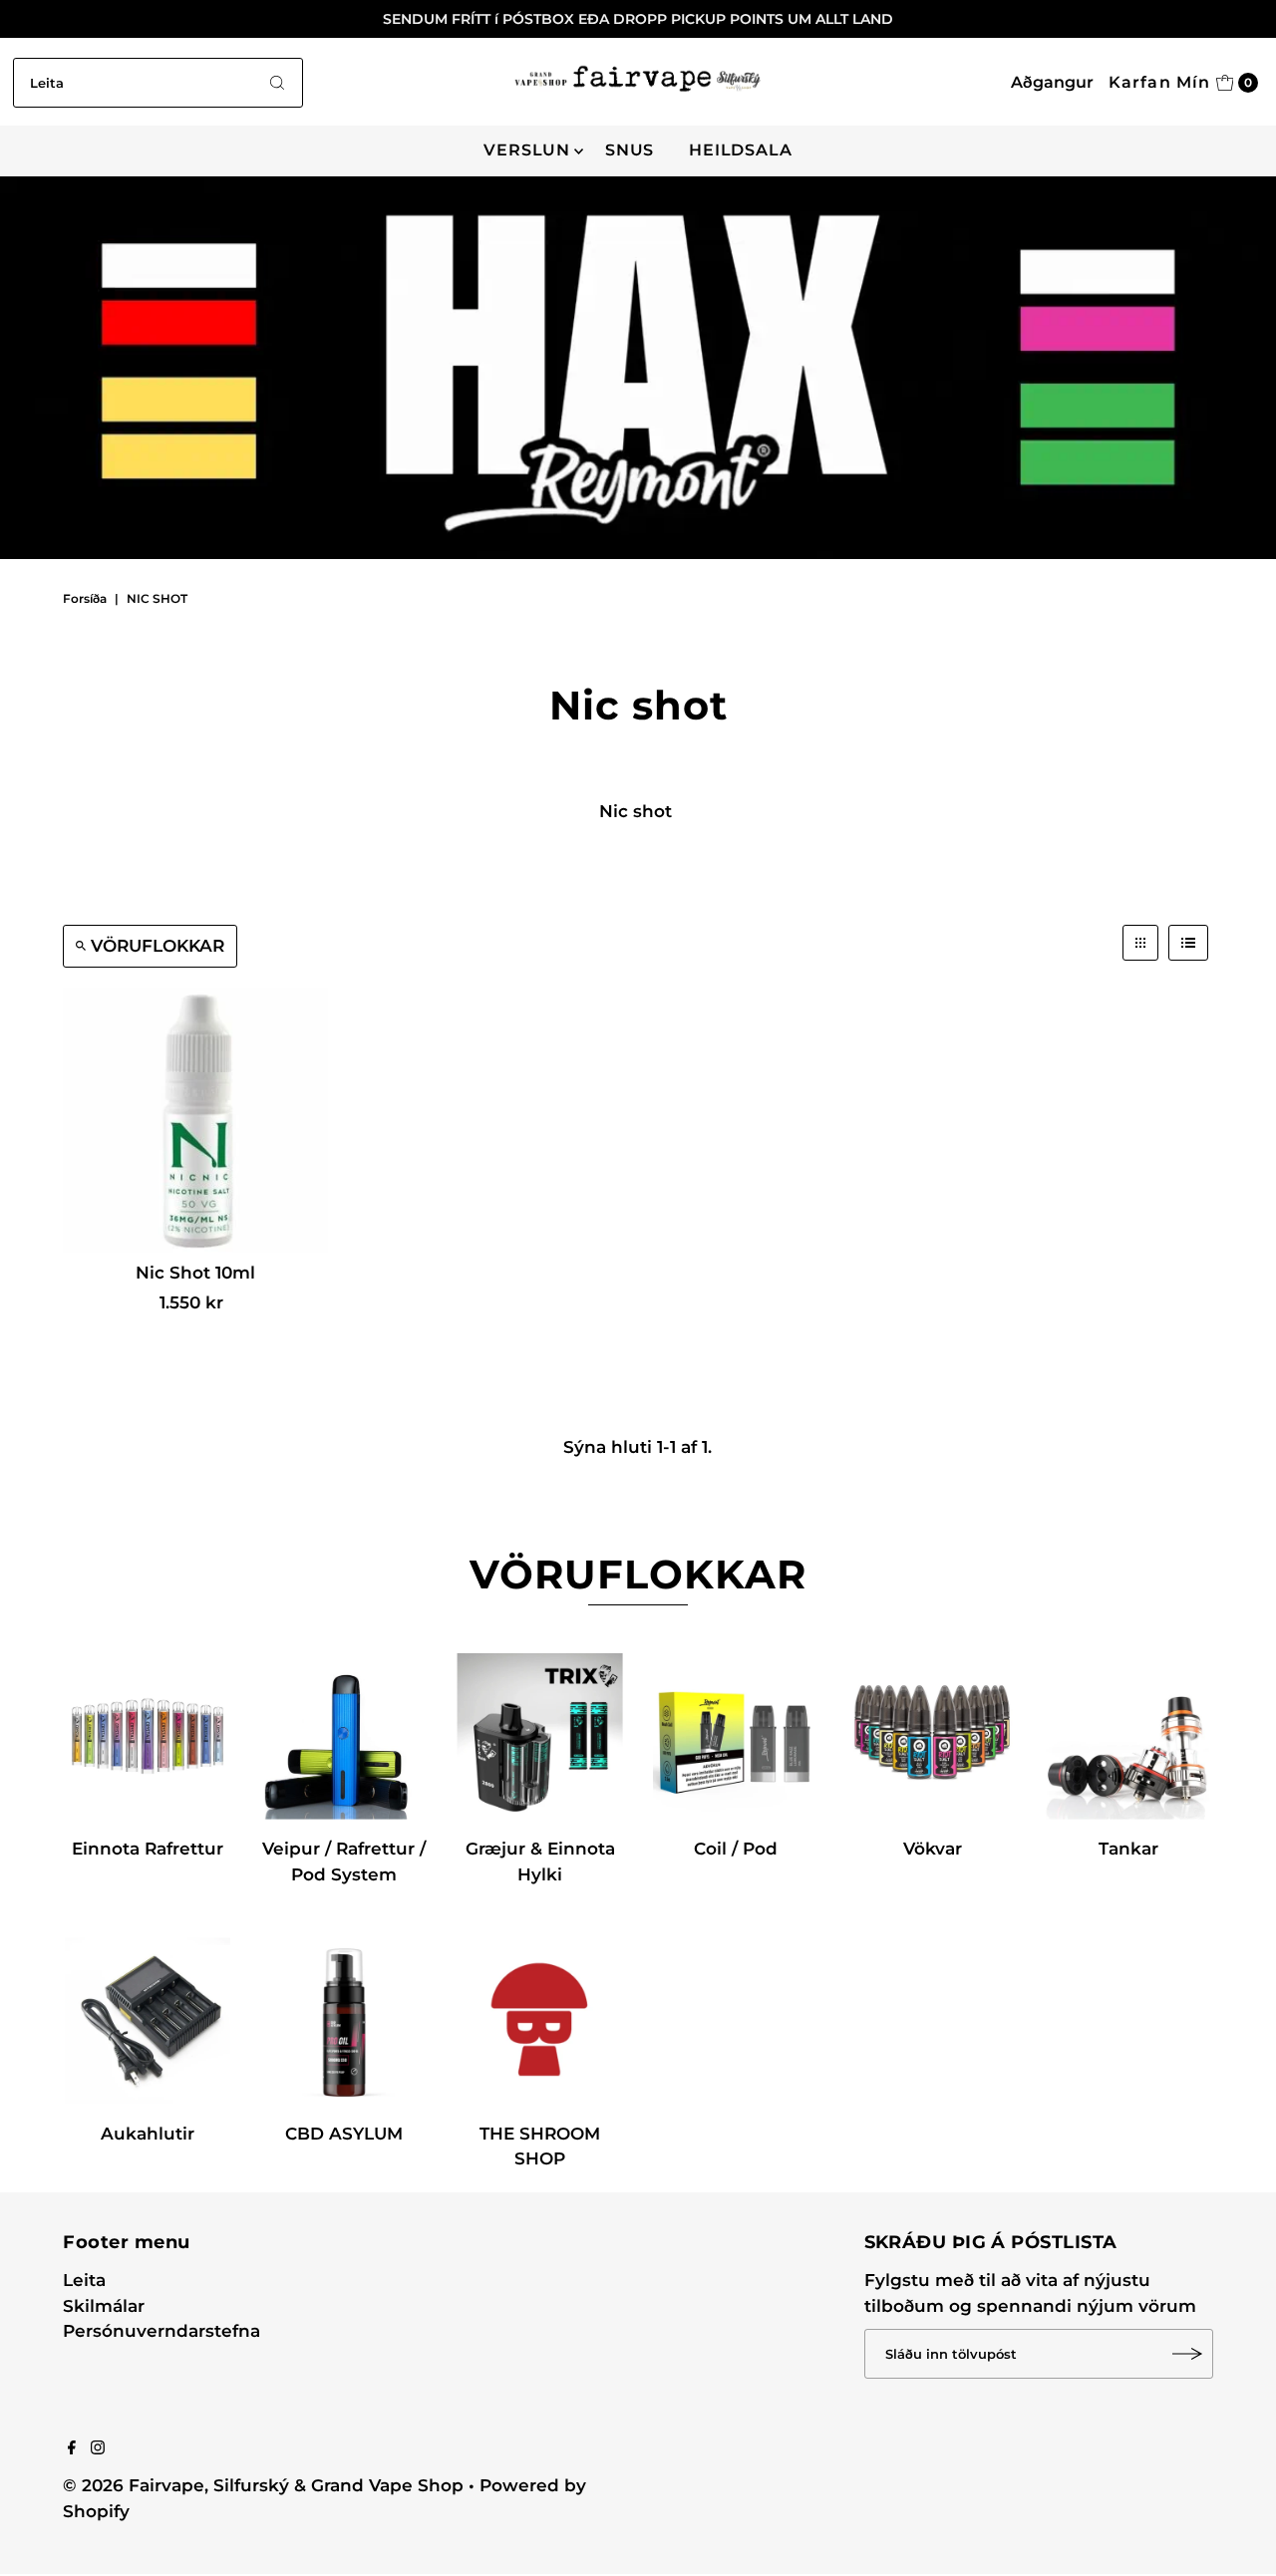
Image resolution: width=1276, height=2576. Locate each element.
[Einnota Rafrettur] (148, 1736)
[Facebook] (72, 2448)
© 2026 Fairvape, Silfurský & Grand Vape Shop (263, 2485)
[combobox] (158, 83)
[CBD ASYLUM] (343, 2020)
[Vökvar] (933, 1736)
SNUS (630, 150)
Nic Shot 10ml (195, 1273)
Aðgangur (1052, 82)
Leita (84, 2280)
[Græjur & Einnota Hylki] (540, 1736)
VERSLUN (527, 150)
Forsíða (85, 598)
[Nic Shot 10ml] (195, 1120)
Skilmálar (104, 2306)
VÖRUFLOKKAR (158, 946)
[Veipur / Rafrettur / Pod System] (343, 1736)
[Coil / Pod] (736, 1736)
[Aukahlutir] (148, 2020)
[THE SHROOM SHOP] (540, 2020)
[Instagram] (98, 2448)
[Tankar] (1129, 1736)
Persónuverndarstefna (161, 2331)
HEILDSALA (740, 150)
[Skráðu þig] (1188, 2354)
